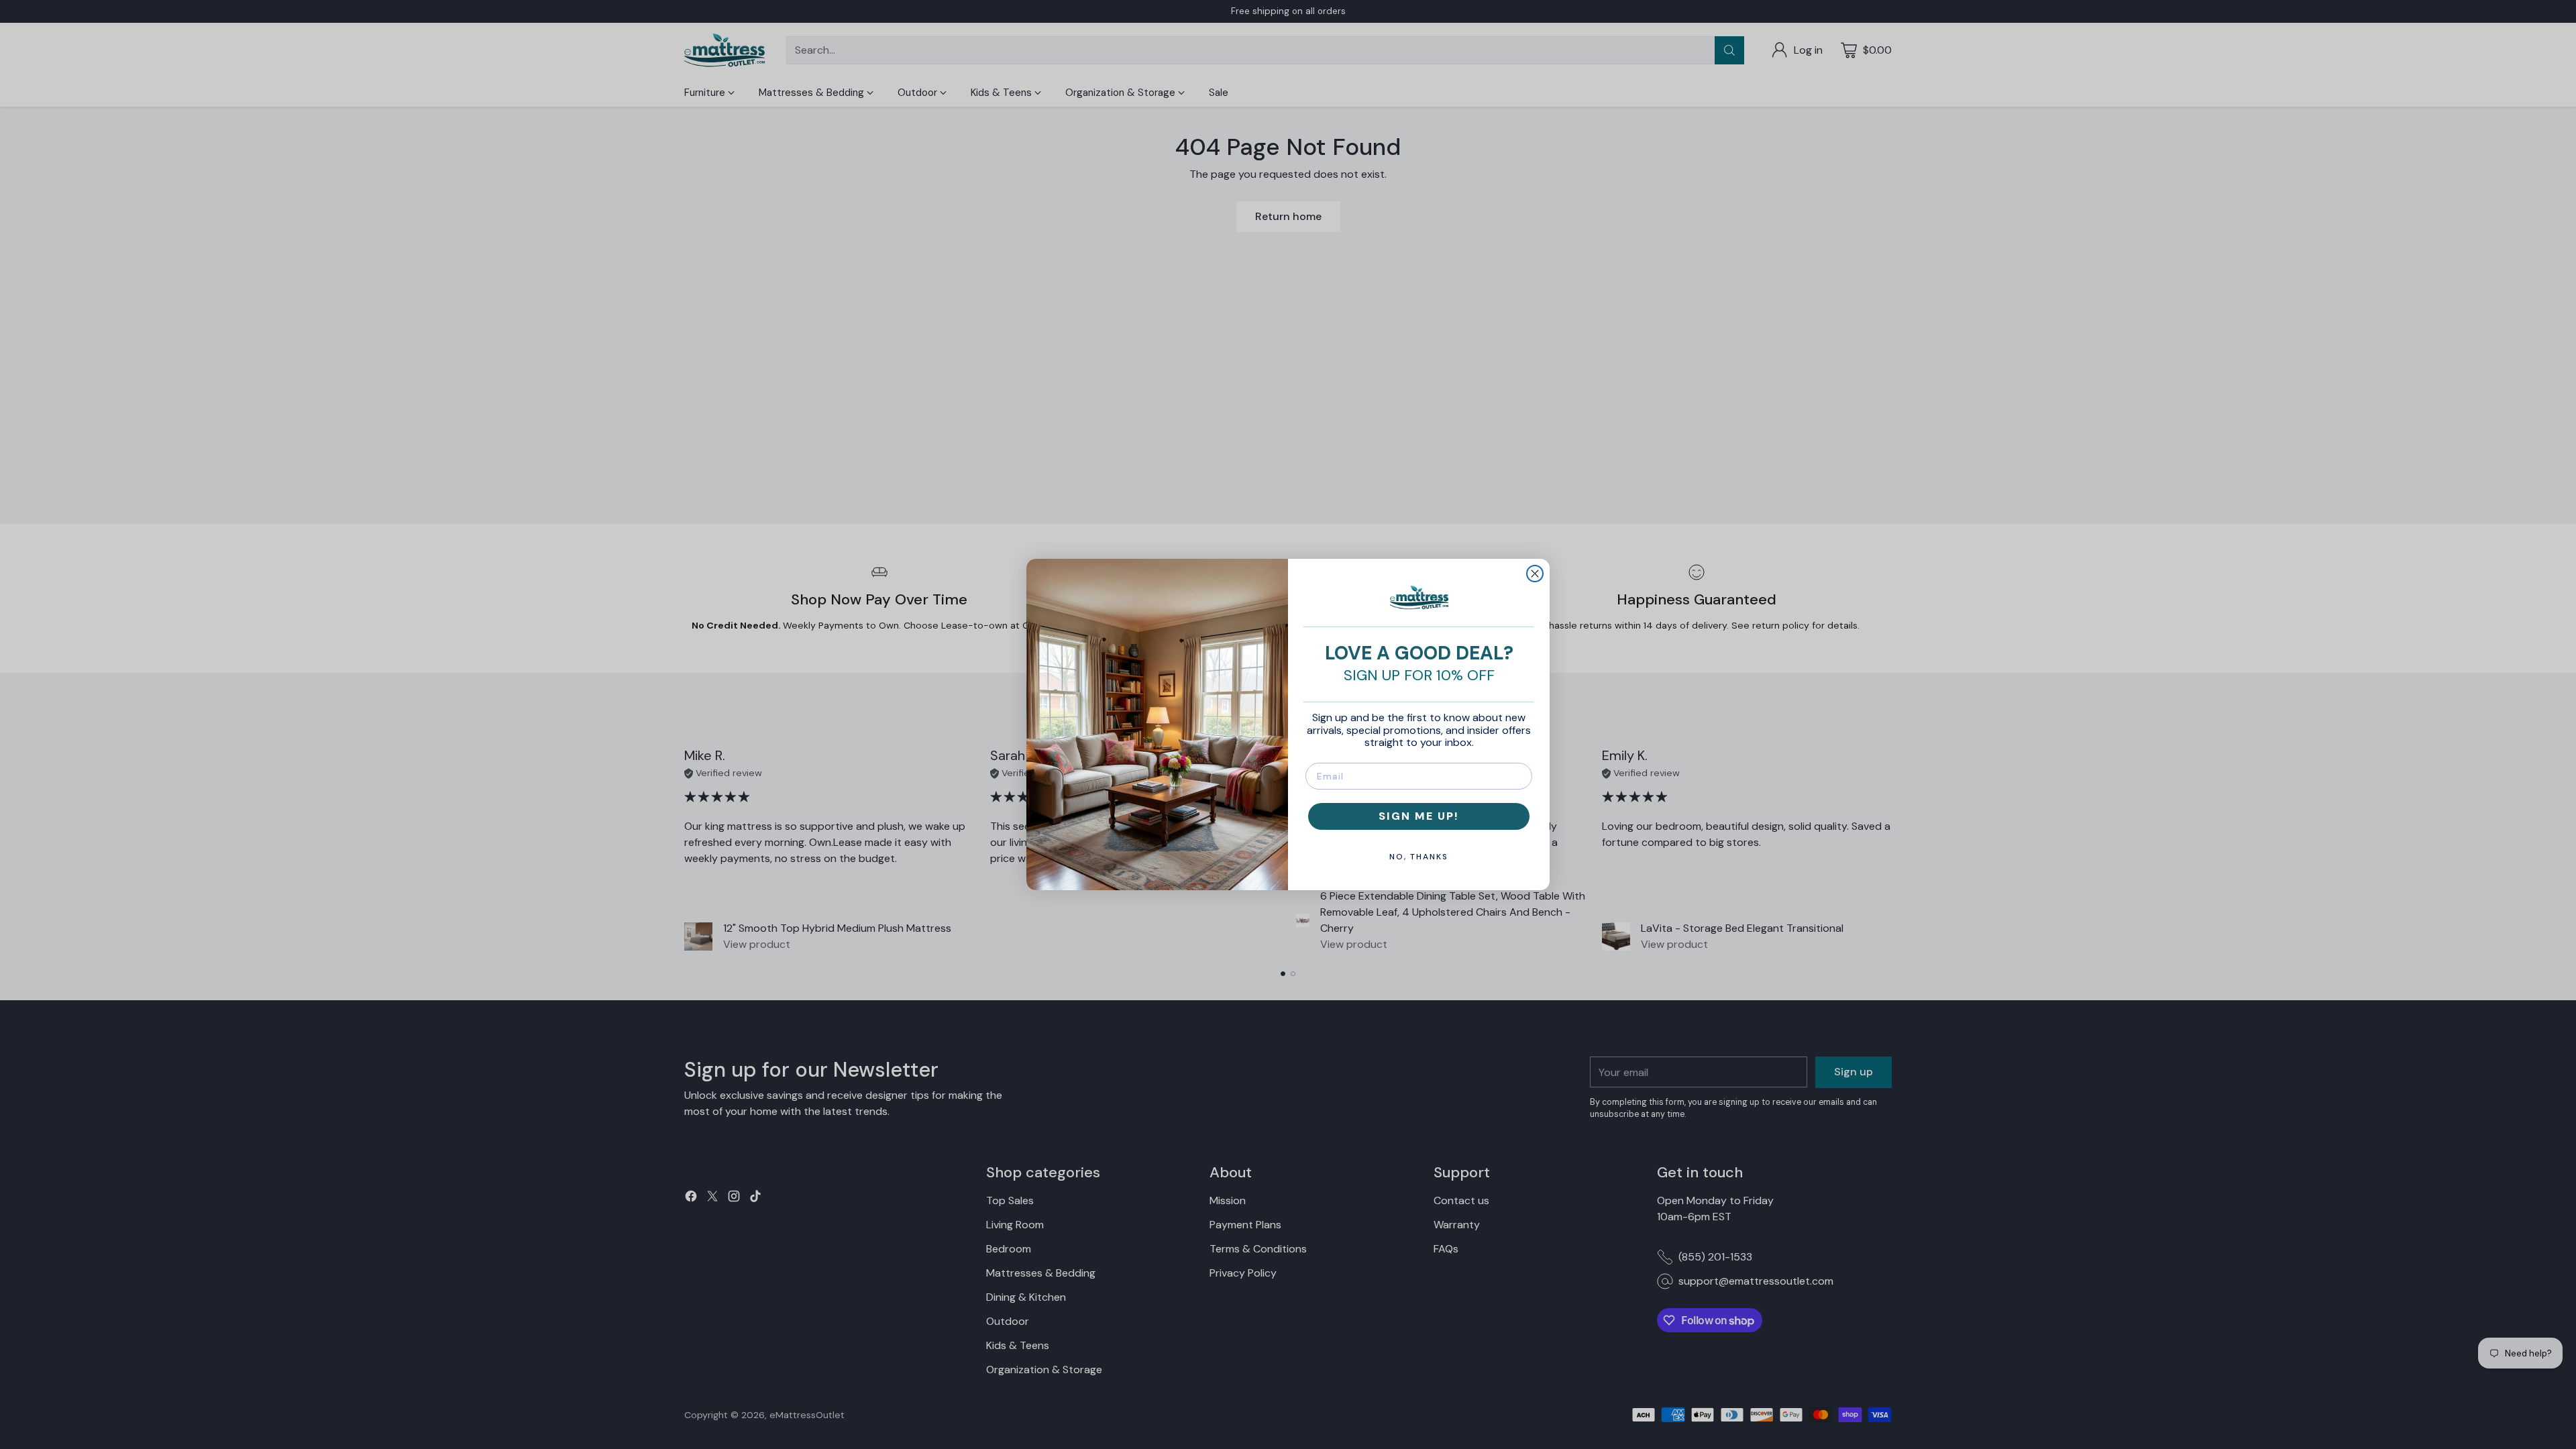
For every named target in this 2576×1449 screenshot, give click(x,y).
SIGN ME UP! (1419, 816)
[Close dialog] (1535, 574)
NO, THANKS (1419, 857)
